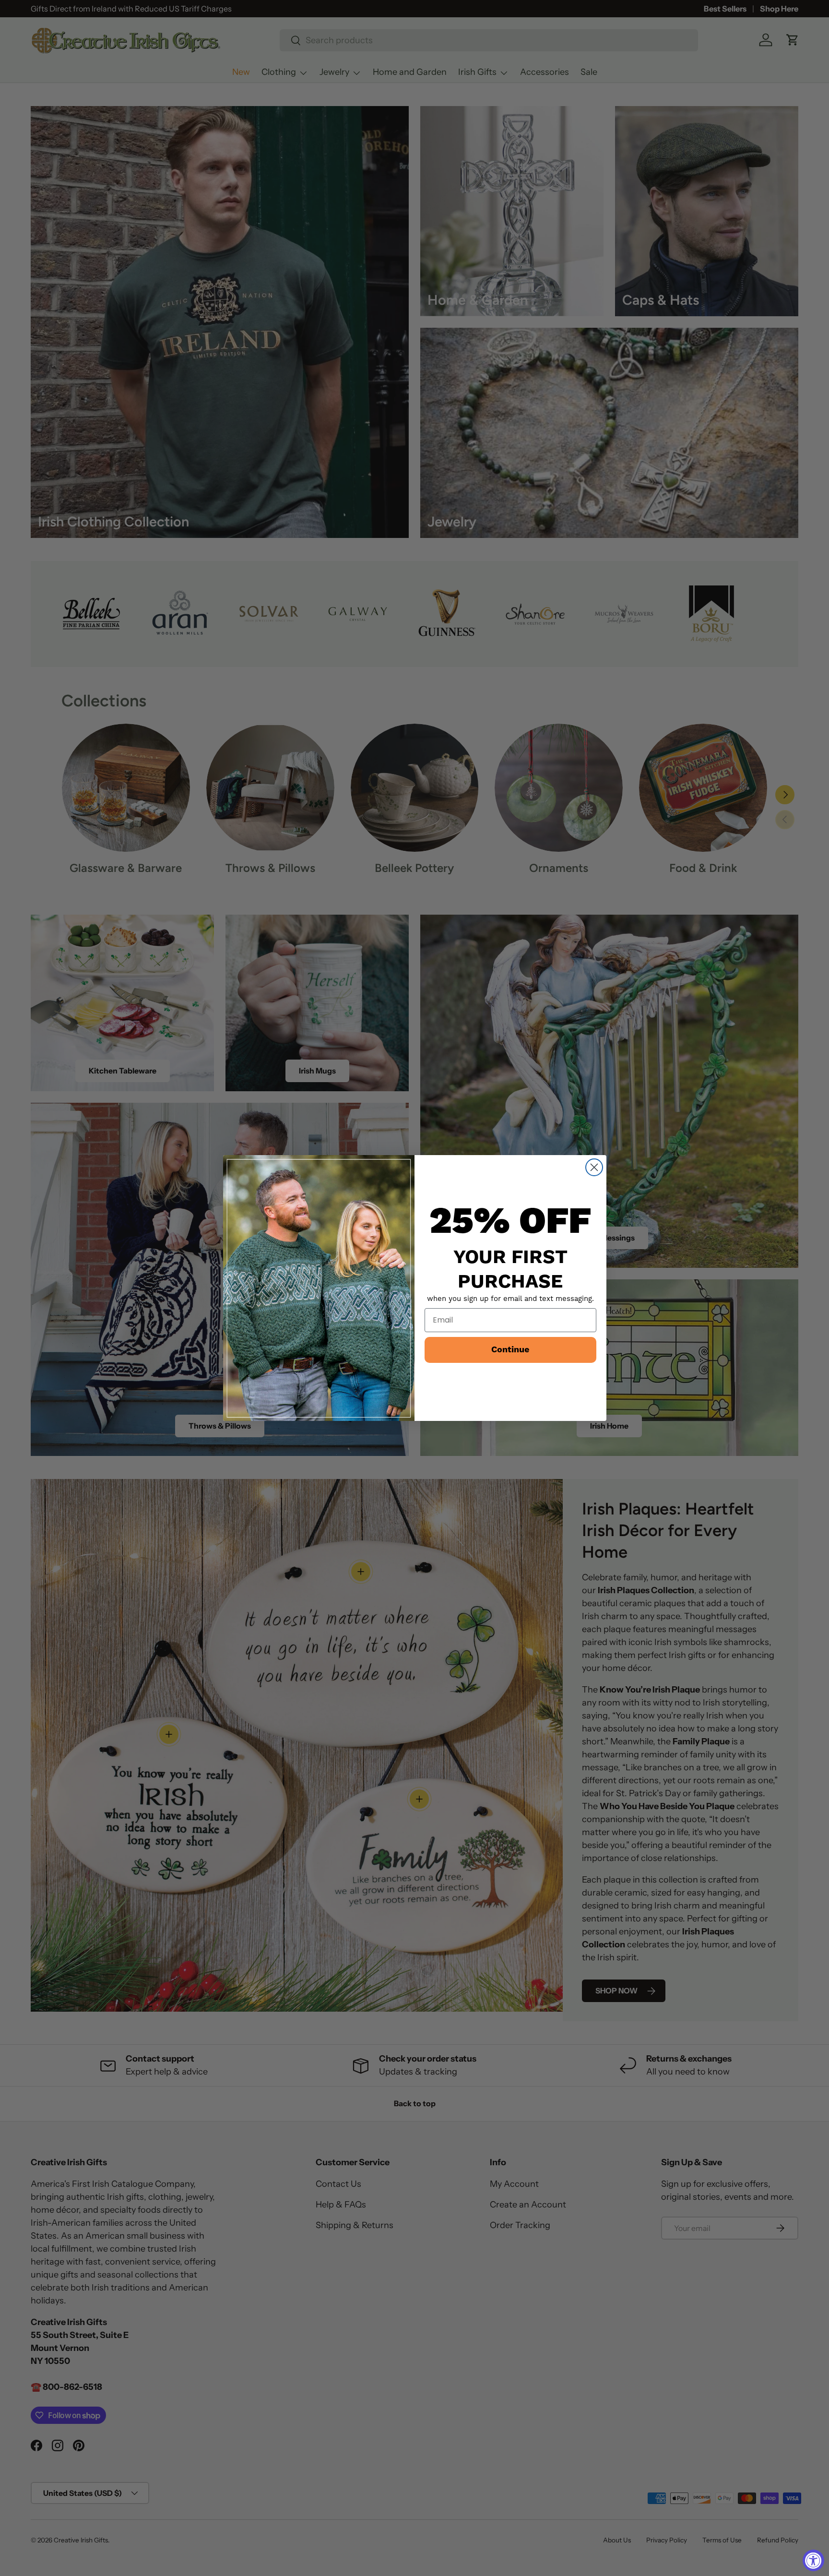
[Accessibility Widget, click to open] (813, 2560)
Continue (510, 1350)
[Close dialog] (594, 1167)
